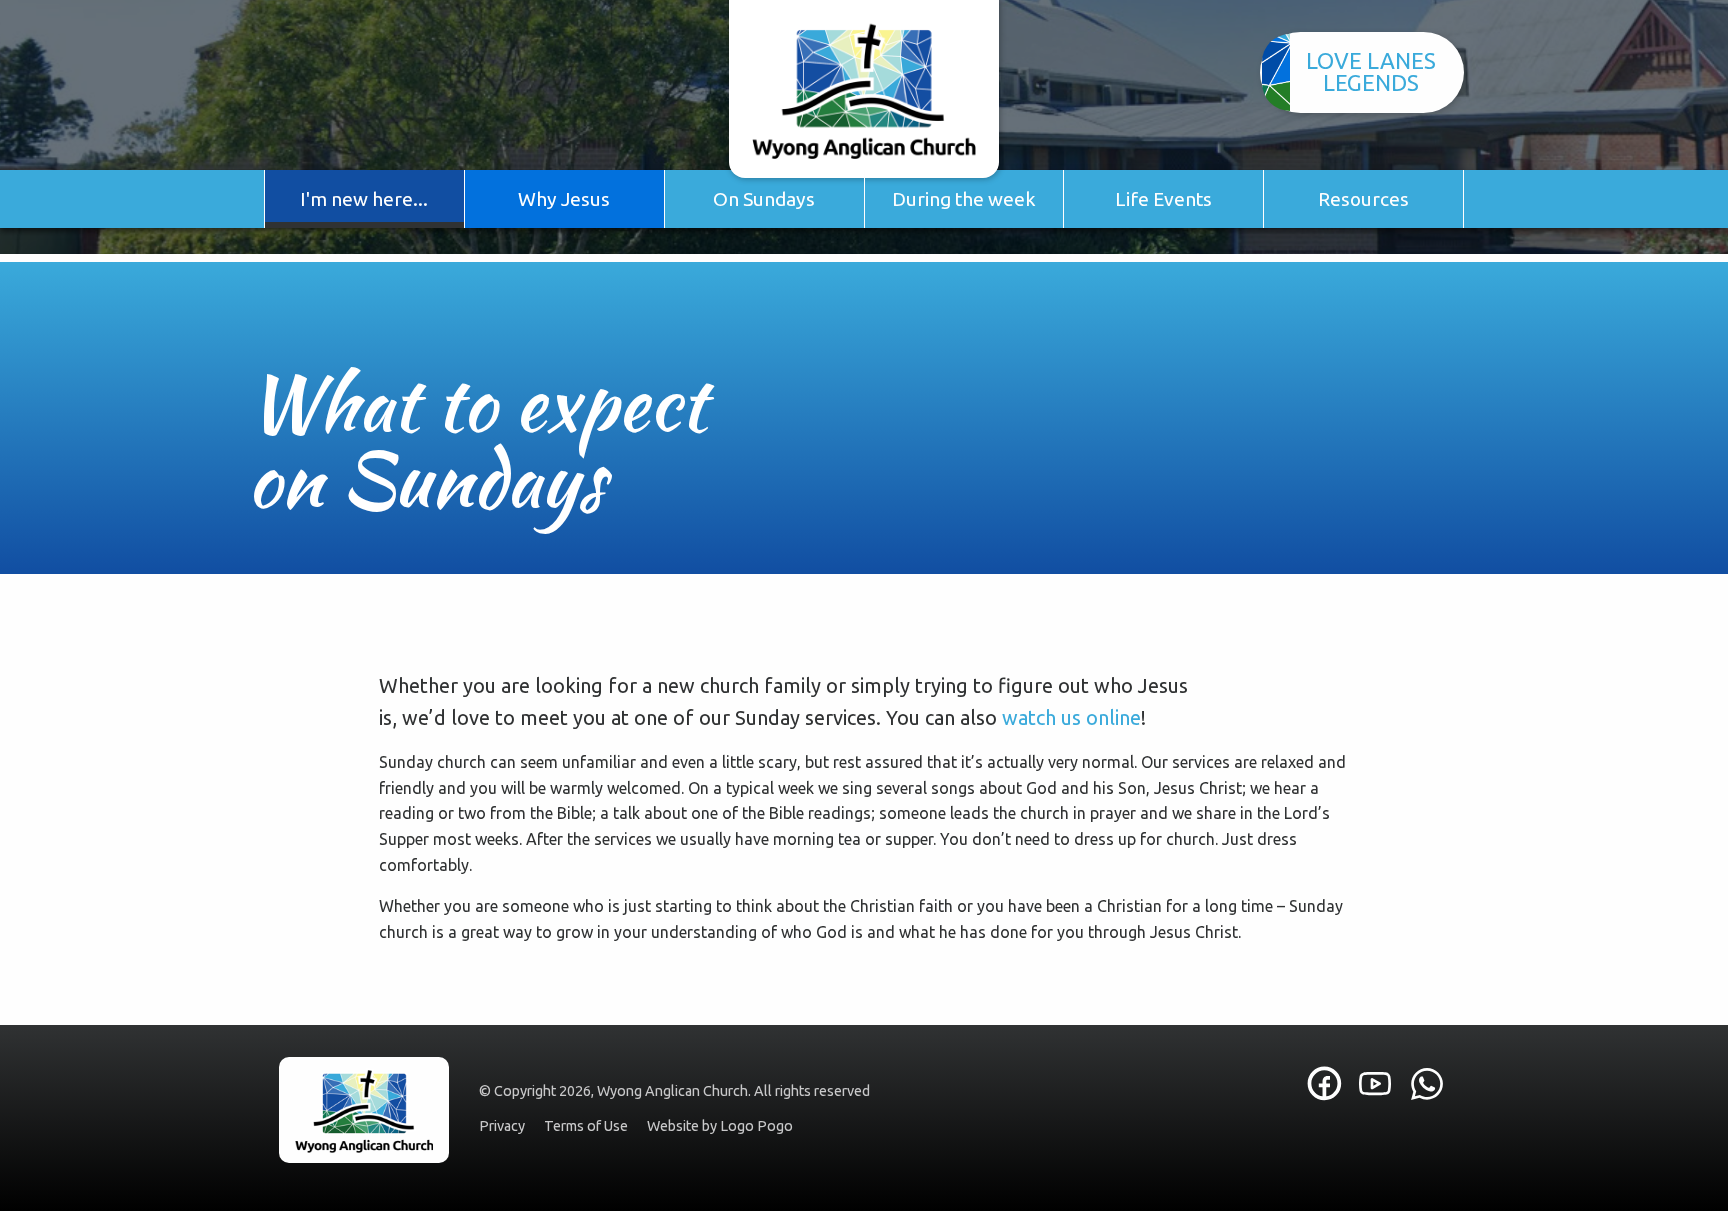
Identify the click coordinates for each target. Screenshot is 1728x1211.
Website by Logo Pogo (720, 1126)
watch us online (1071, 717)
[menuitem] (364, 198)
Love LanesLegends (1371, 71)
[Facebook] (1324, 1090)
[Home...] (863, 89)
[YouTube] (1378, 1084)
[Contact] (1426, 1084)
